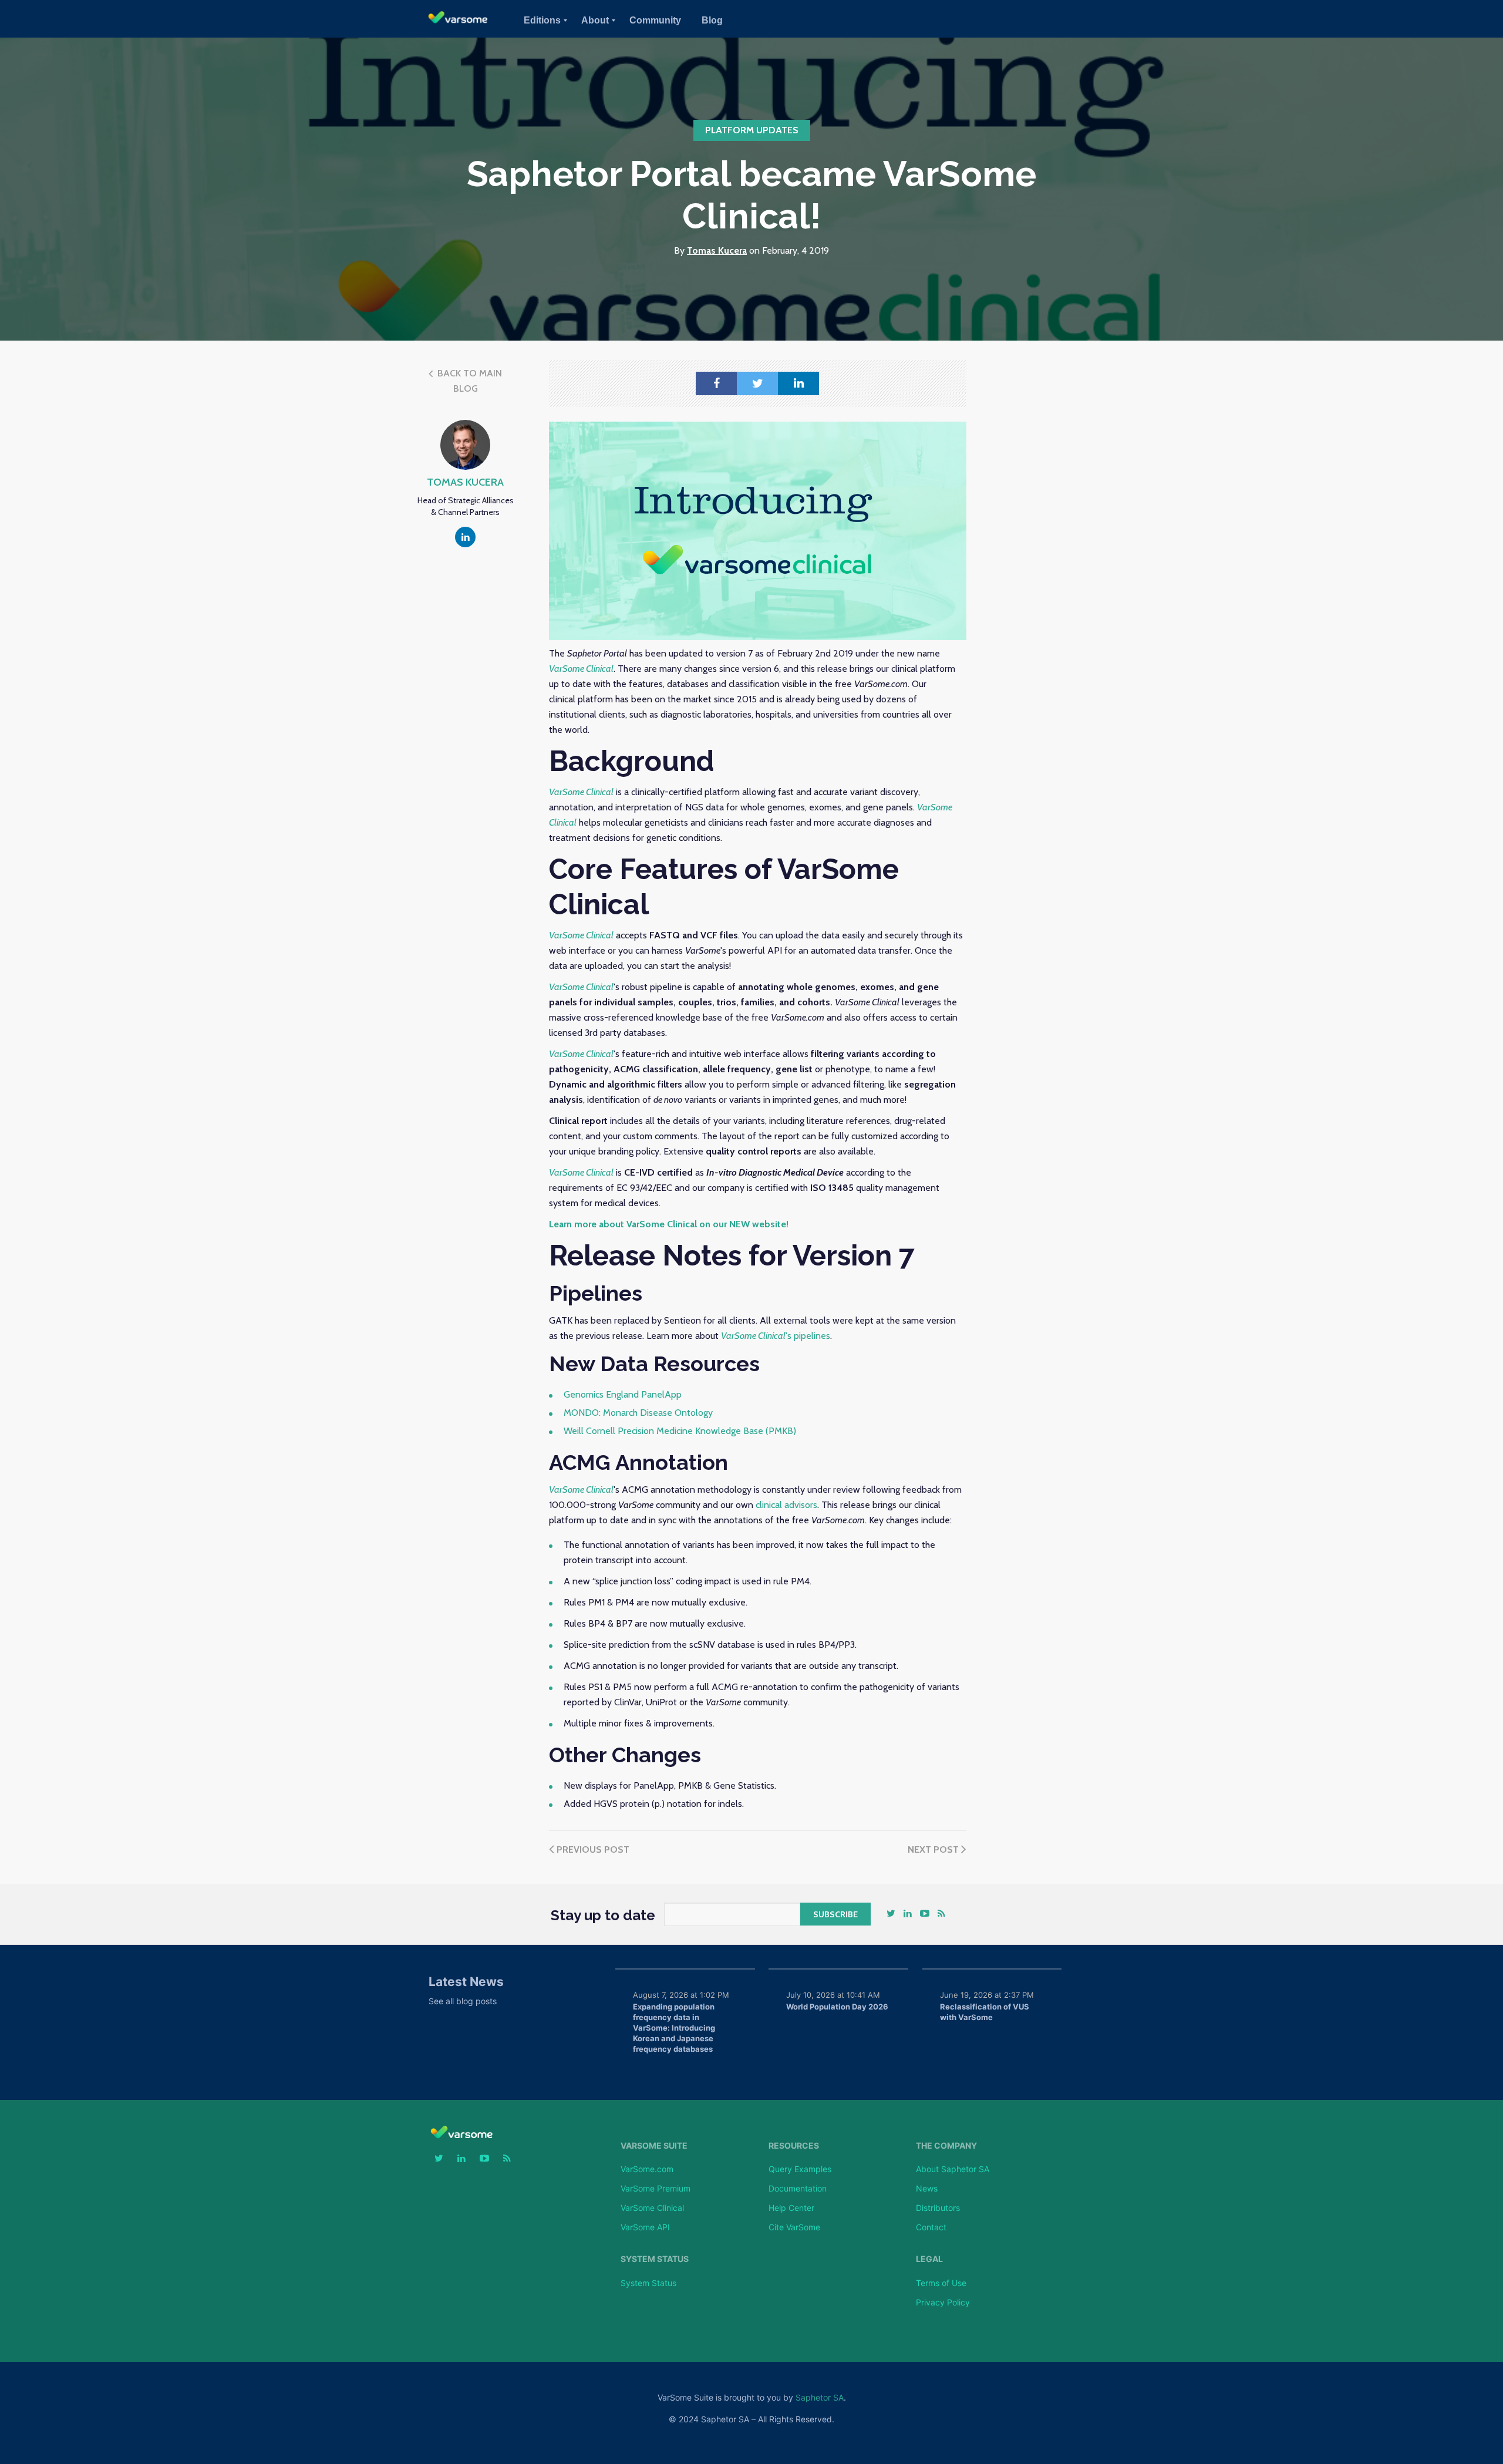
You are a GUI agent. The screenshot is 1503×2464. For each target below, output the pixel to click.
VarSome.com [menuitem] (647, 2169)
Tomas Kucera (717, 250)
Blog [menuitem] (712, 20)
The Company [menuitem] (946, 2146)
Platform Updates (752, 130)
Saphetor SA (820, 2397)
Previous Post (592, 1849)
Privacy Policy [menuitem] (943, 2302)
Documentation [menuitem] (798, 2188)
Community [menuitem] (655, 20)
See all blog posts (463, 2001)
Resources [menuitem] (794, 2146)
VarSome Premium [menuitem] (656, 2188)
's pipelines (776, 1336)
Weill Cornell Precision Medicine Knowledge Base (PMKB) (680, 1431)
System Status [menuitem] (655, 2259)
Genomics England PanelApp (623, 1394)
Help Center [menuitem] (791, 2208)
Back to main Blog (469, 381)
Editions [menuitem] (542, 20)
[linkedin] (798, 383)
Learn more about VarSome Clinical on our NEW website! (669, 1224)
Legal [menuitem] (929, 2259)
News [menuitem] (927, 2188)
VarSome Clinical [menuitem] (652, 2208)
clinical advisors (786, 1505)
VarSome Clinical (581, 935)
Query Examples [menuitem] (800, 2169)
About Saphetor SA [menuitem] (953, 2169)
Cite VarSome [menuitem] (794, 2227)
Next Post (934, 1849)
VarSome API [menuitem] (645, 2227)
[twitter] (757, 383)
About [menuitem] (595, 20)
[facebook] (716, 383)
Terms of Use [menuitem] (941, 2283)
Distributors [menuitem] (938, 2208)
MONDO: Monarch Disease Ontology (638, 1413)
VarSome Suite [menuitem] (654, 2146)
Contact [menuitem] (931, 2227)
